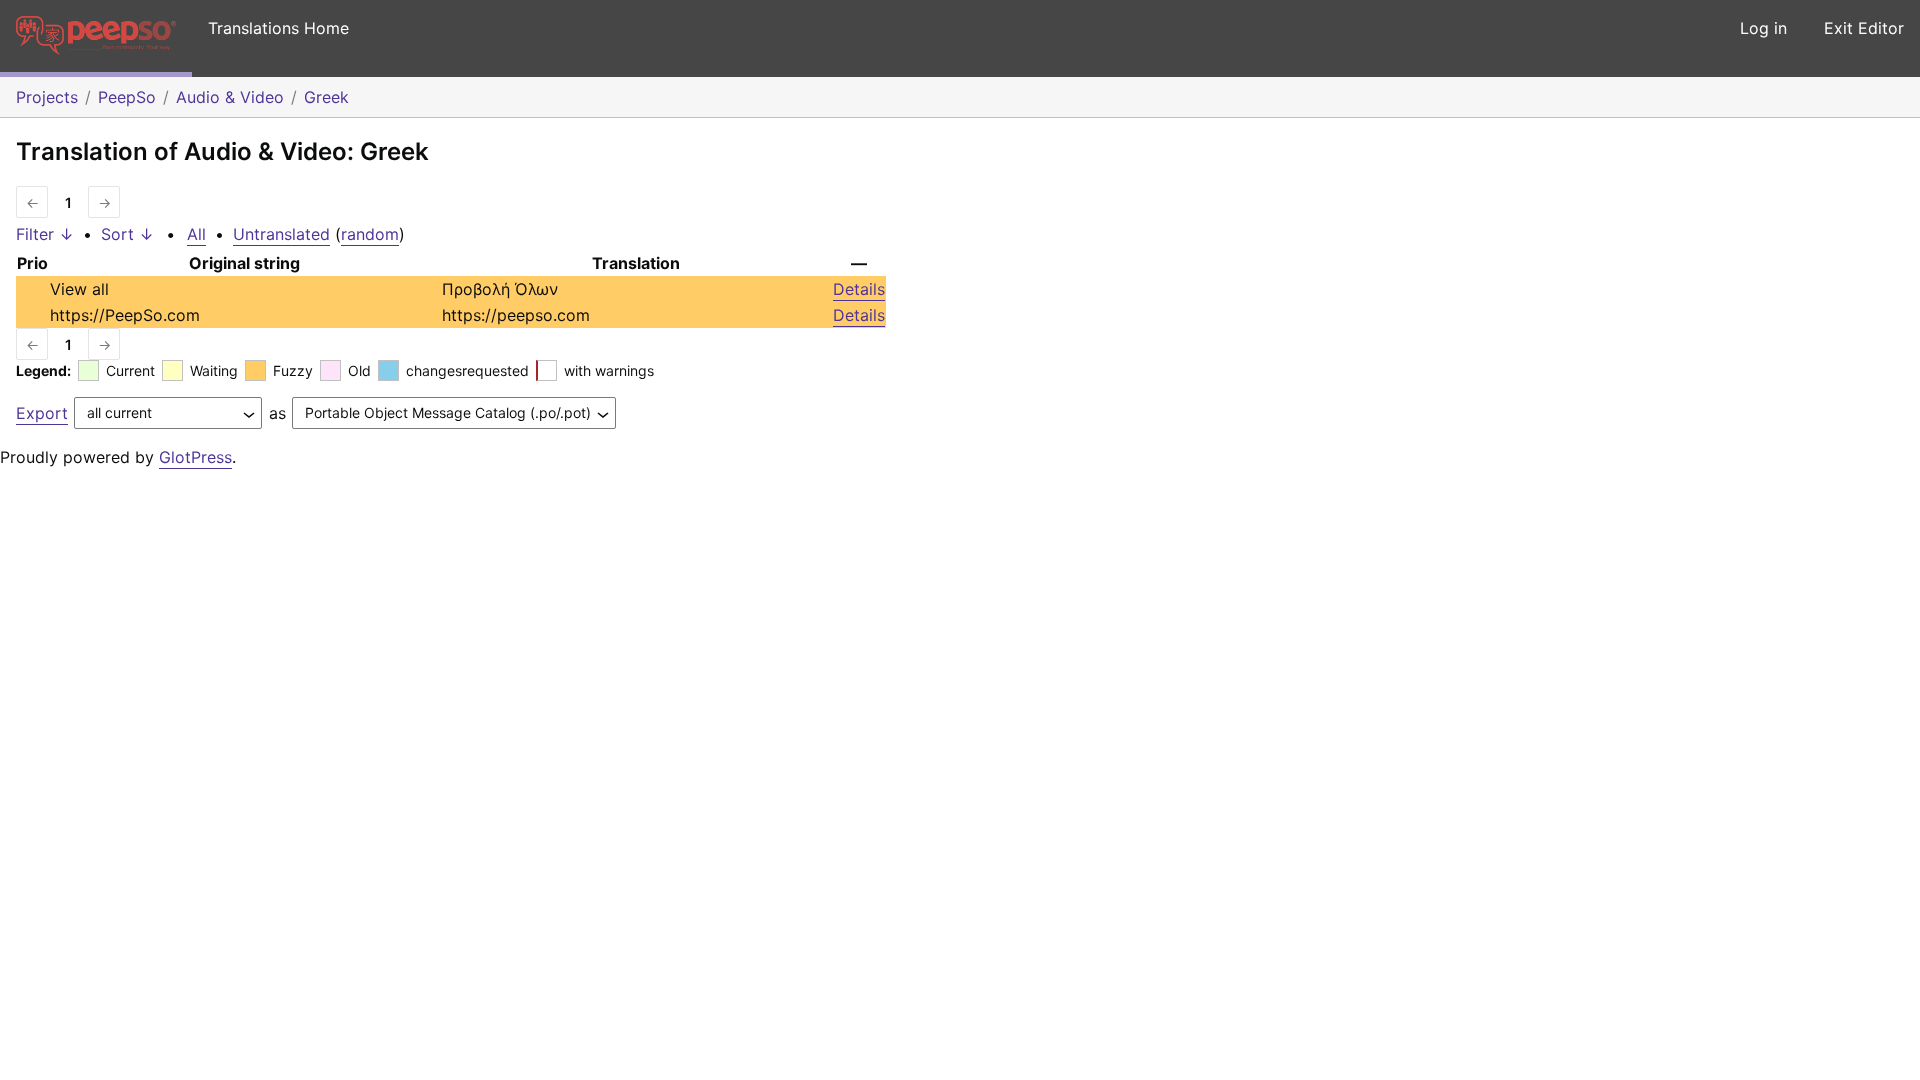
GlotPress (195, 457)
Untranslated (281, 234)
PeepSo (127, 97)
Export (42, 413)
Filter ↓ (45, 234)
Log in (1763, 28)
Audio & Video (230, 97)
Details (859, 289)
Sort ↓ (127, 234)
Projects (47, 97)
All (196, 234)
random (370, 234)
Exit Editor (1864, 28)
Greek (326, 97)
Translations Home (278, 28)
